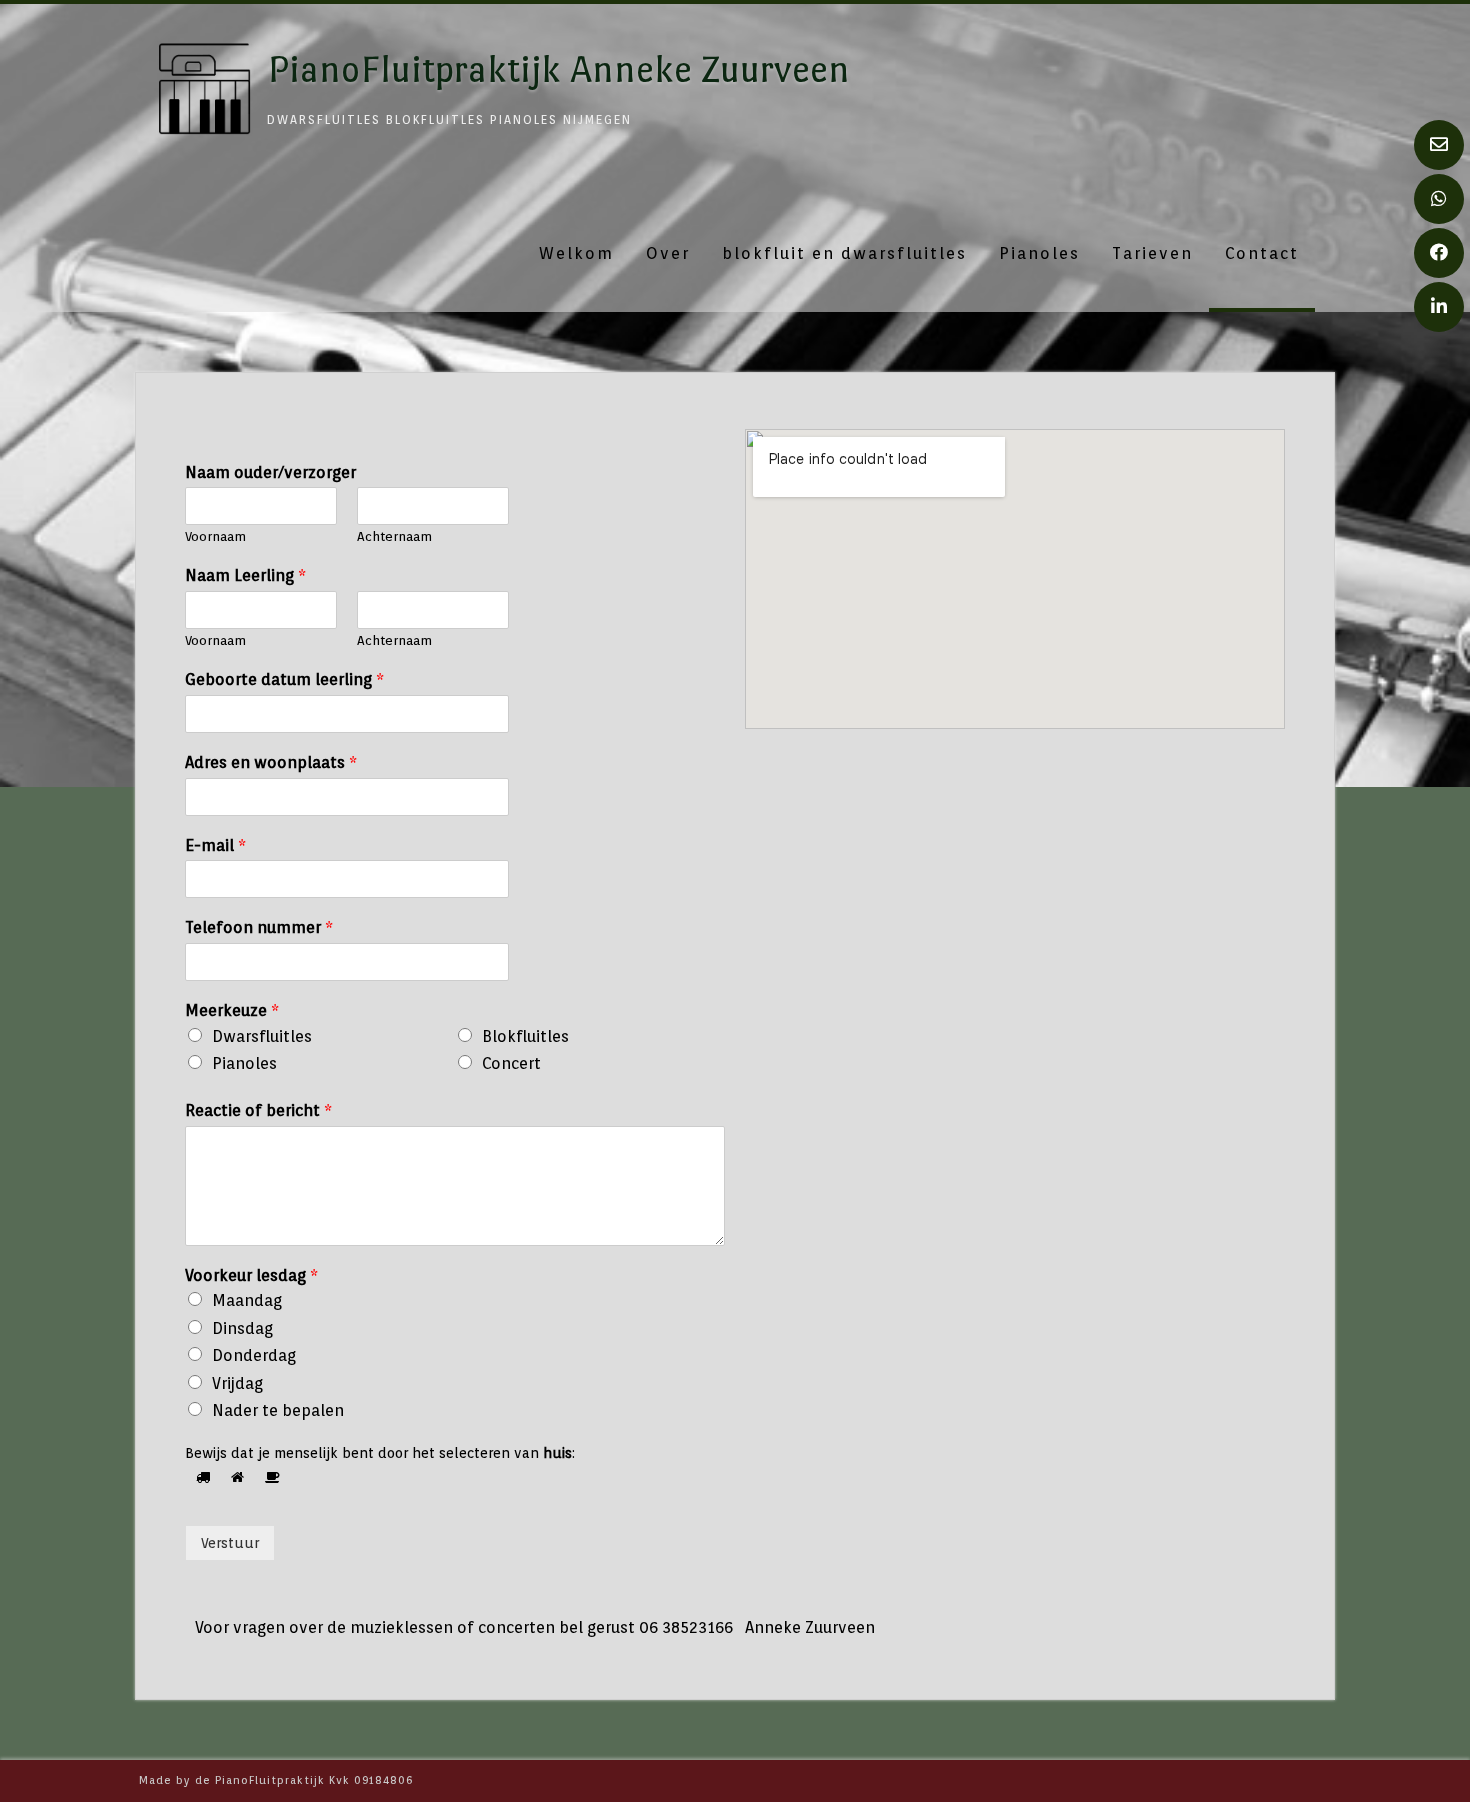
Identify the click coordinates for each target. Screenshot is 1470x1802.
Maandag (247, 1300)
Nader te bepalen (278, 1410)
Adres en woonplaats (271, 762)
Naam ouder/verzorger (270, 472)
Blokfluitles (525, 1036)
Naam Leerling (245, 575)
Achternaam (394, 536)
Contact (1262, 253)
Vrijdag (237, 1383)
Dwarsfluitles (262, 1036)
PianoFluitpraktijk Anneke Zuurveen (558, 69)
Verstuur (230, 1543)
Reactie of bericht (258, 1110)
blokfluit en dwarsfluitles (844, 253)
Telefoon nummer (259, 927)
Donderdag (254, 1355)
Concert (511, 1063)
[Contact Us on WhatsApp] (1439, 199)
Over (668, 253)
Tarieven (1152, 253)
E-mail (215, 845)
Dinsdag (242, 1328)
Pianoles (1039, 253)
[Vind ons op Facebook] (1439, 253)
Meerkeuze (232, 1010)
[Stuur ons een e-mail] (1439, 145)
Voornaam (215, 536)
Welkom (576, 253)
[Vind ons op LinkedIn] (1439, 307)
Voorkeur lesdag (251, 1275)
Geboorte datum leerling (284, 679)
